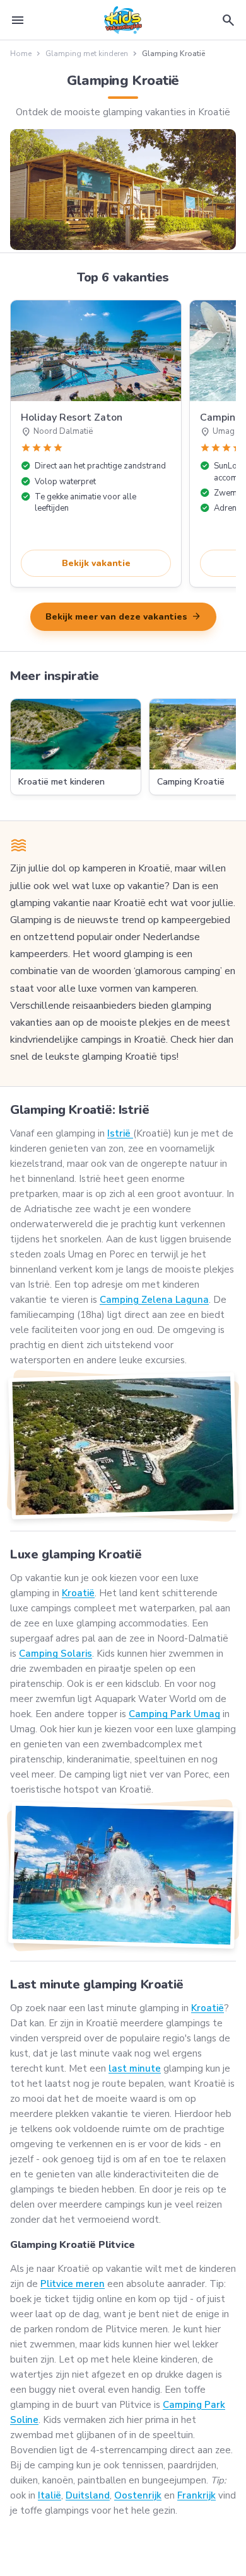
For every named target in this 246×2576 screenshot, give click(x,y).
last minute (135, 2068)
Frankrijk (196, 2495)
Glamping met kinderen (87, 54)
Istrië (120, 1133)
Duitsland (88, 2495)
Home (21, 54)
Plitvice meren (73, 2284)
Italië (50, 2495)
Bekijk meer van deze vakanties (123, 616)
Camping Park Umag (174, 1714)
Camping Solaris (56, 1654)
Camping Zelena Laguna (154, 1300)
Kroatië (78, 1593)
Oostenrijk (138, 2495)
